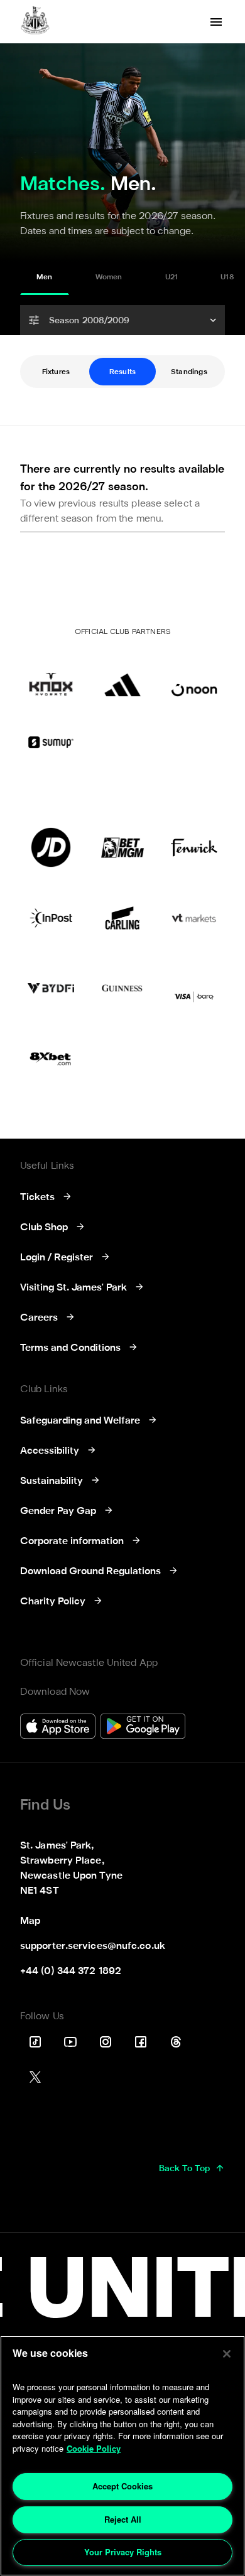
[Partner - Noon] (194, 677)
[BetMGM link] (122, 847)
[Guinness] (122, 988)
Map (30, 1921)
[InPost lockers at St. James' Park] (51, 918)
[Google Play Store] (143, 1728)
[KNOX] (51, 677)
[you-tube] (70, 2042)
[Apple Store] (58, 1728)
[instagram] (106, 2042)
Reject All (123, 2519)
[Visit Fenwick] (194, 847)
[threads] (176, 2042)
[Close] (227, 2354)
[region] (122, 2456)
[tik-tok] (35, 2042)
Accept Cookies (122, 2486)
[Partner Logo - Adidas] (122, 677)
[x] (35, 2077)
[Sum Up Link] (51, 742)
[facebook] (141, 2042)
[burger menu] (216, 22)
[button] (122, 320)
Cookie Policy (94, 2448)
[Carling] (122, 918)
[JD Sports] (51, 847)
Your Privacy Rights (123, 2552)
